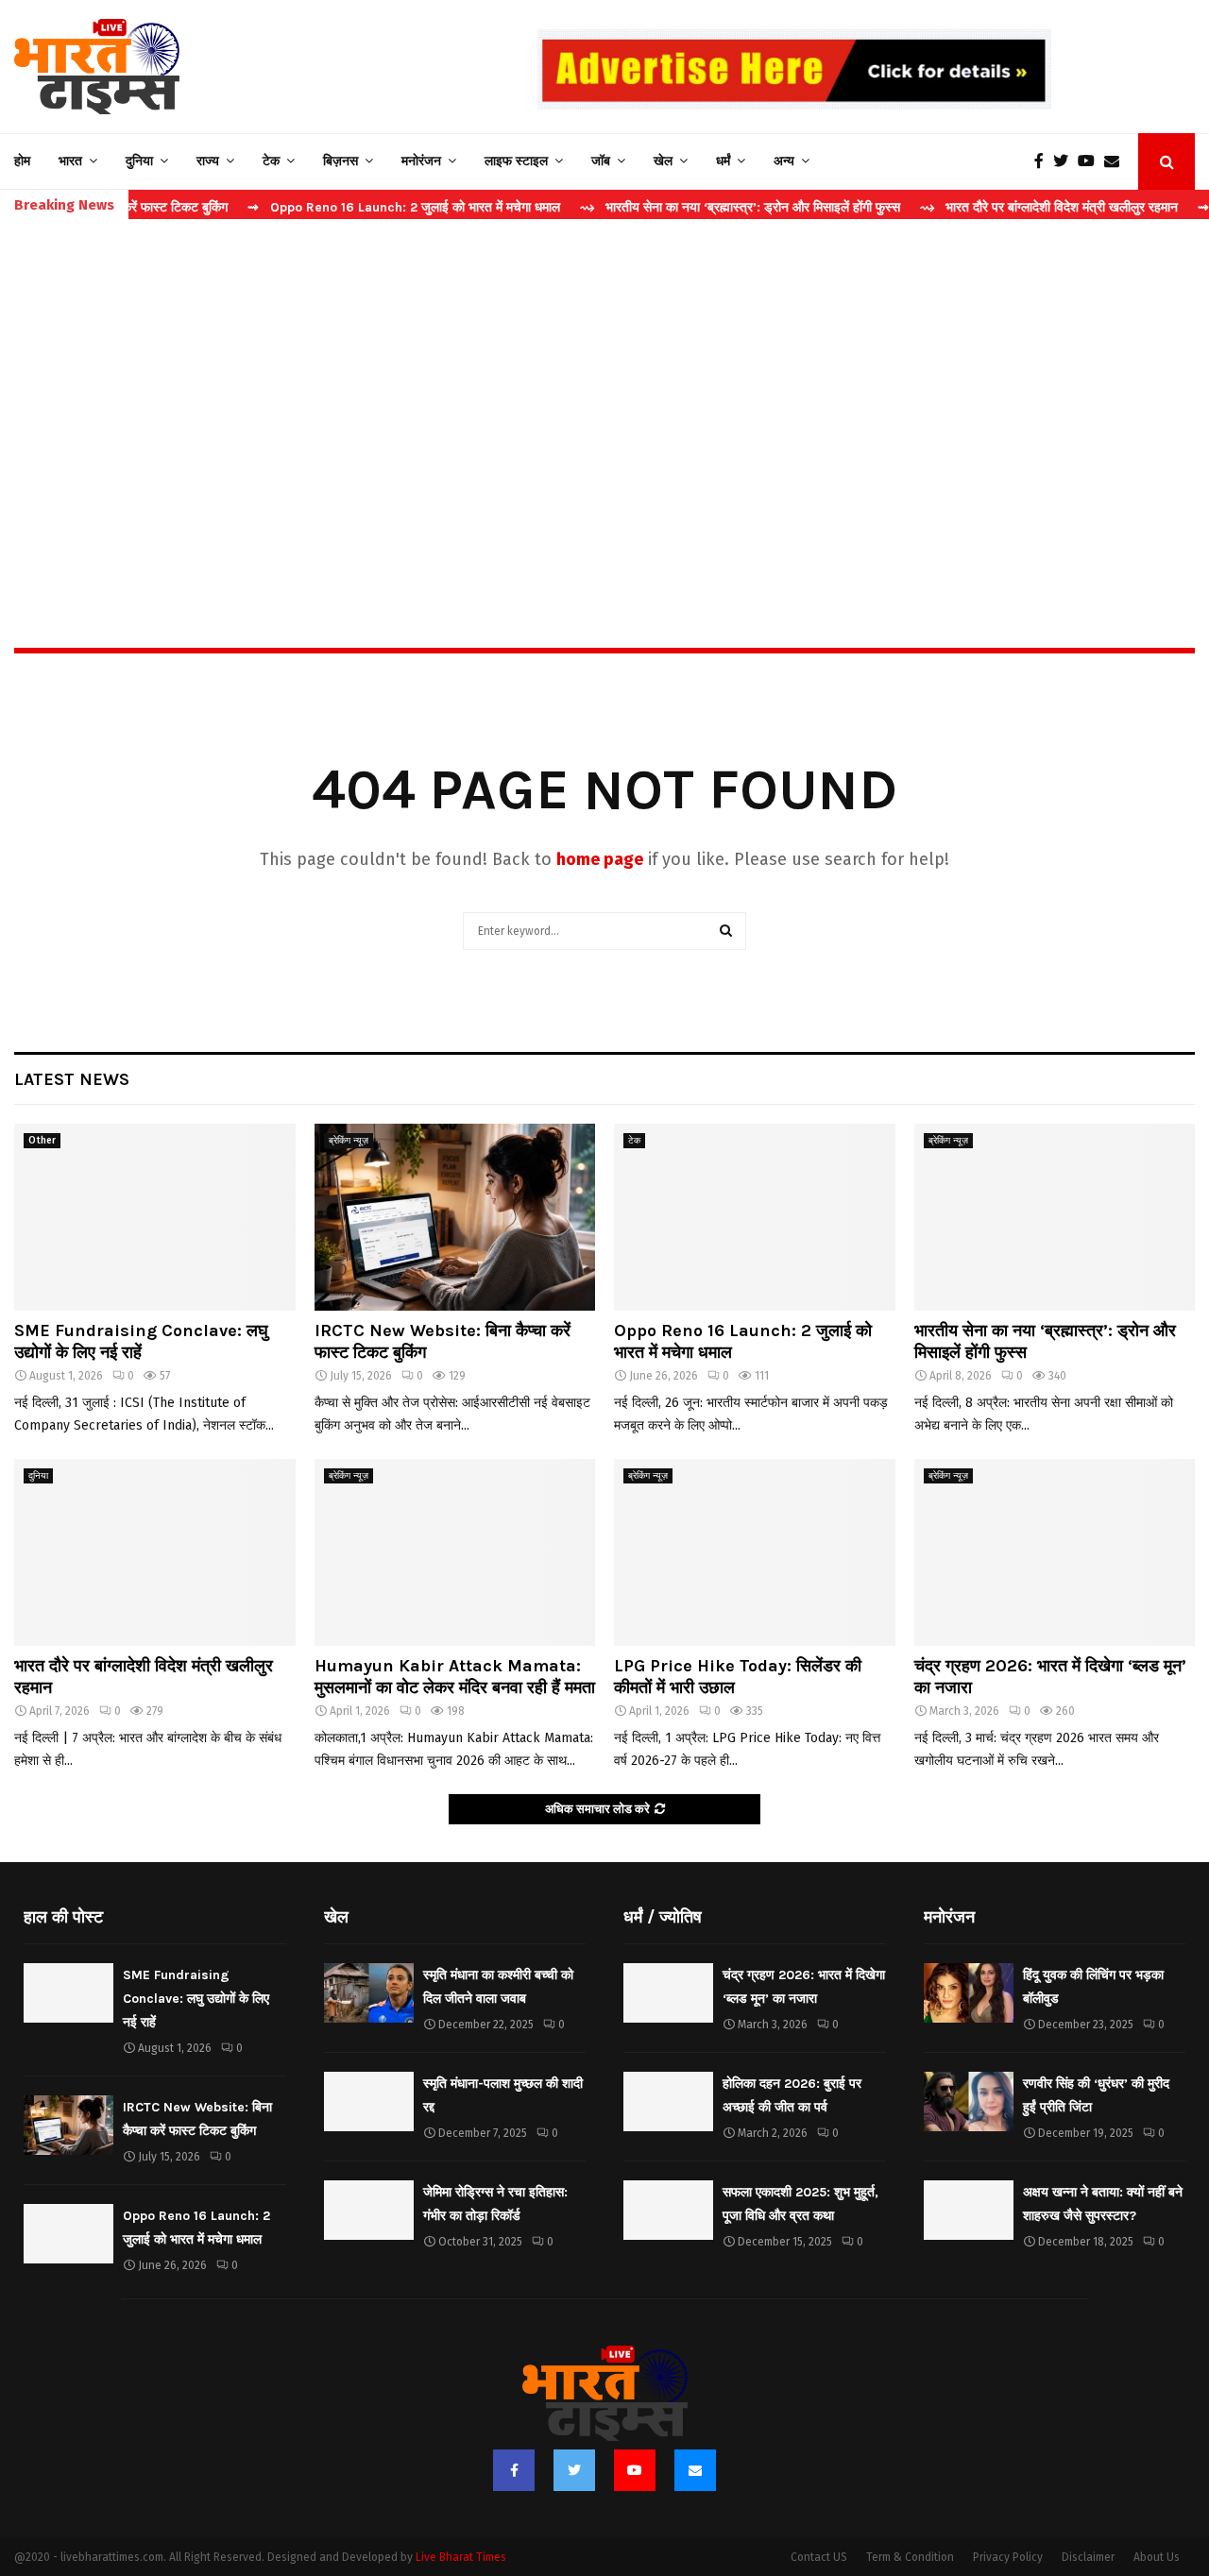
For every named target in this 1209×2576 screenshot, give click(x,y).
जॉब (601, 161)
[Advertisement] (604, 393)
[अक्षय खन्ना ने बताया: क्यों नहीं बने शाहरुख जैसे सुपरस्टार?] (969, 2210)
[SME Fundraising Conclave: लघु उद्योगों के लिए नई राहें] (155, 1217)
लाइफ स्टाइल (516, 161)
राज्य (208, 161)
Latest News (72, 1079)
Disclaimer (1088, 2557)
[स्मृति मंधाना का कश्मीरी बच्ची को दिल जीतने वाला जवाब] (369, 1993)
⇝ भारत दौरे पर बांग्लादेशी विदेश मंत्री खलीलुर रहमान (988, 207)
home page (600, 859)
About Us (1157, 2557)
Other (42, 1141)
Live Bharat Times (461, 2557)
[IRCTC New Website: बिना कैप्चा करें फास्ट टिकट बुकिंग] (455, 1217)
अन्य (784, 161)
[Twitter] (1065, 161)
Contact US (819, 2557)
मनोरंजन (421, 161)
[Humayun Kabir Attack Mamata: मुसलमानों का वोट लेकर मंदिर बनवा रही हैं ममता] (455, 1552)
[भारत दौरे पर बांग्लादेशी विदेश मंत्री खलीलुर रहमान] (155, 1552)
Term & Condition (910, 2557)
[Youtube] (1091, 161)
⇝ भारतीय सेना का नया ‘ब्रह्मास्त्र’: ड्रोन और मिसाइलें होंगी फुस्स (680, 207)
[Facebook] (1044, 161)
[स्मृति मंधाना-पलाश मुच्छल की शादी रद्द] (369, 2101)
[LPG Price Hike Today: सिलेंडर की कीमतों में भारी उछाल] (755, 1552)
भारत (70, 161)
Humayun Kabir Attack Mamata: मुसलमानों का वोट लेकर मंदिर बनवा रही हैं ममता (455, 1677)
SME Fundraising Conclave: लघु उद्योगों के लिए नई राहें (141, 1341)
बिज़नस (341, 161)
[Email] (1116, 161)
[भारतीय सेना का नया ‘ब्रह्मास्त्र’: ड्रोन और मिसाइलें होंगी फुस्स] (1055, 1217)
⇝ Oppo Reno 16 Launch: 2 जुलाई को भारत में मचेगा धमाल (343, 207)
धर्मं (723, 161)
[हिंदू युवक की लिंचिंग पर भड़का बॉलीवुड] (969, 1993)
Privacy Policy (1008, 2557)
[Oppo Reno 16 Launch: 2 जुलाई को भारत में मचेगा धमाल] (755, 1217)
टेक (271, 161)
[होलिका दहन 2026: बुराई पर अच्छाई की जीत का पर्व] (668, 2101)
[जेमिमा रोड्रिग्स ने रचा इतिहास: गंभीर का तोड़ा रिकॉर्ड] (369, 2210)
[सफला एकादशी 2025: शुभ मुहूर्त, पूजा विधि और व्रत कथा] (668, 2210)
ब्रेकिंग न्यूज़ (349, 1141)
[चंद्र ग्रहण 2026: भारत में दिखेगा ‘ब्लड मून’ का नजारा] (1055, 1552)
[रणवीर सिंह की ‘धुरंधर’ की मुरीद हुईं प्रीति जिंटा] (969, 2101)
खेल (663, 161)
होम (22, 161)
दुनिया (139, 161)
